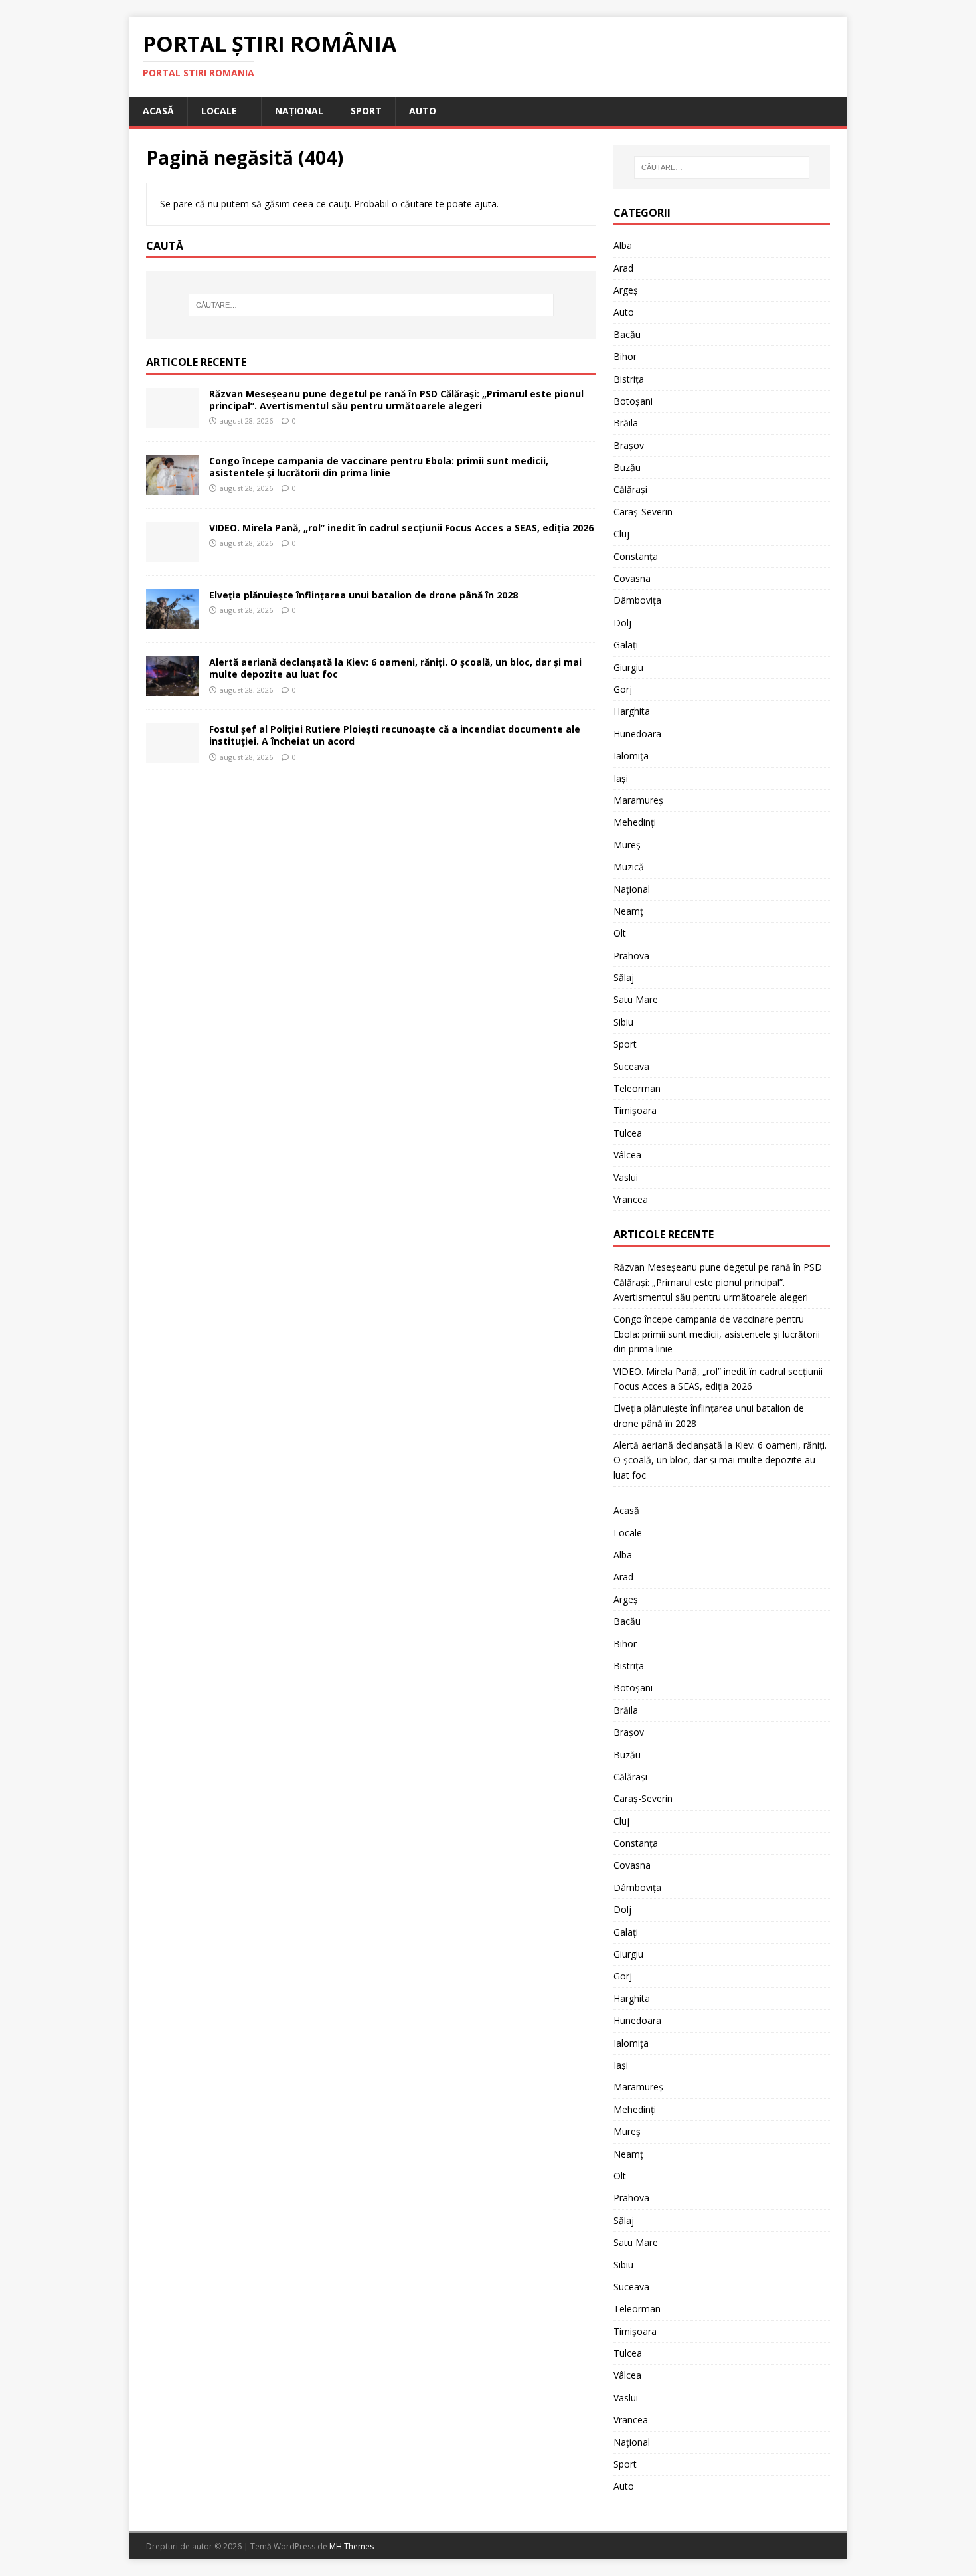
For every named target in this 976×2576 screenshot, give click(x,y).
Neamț (628, 911)
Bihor (625, 356)
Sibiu (623, 1022)
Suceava (631, 1066)
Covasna (632, 578)
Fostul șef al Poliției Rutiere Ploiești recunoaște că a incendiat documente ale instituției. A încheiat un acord (395, 735)
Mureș (627, 845)
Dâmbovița (637, 600)
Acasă (158, 111)
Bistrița (629, 379)
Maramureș (638, 800)
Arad (623, 268)
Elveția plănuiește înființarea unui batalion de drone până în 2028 (364, 595)
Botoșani (633, 401)
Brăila (626, 423)
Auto (423, 111)
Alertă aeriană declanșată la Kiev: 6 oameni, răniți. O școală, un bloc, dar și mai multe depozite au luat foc (395, 668)
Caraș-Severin (643, 512)
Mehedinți (635, 822)
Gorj (623, 689)
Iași (621, 778)
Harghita (632, 711)
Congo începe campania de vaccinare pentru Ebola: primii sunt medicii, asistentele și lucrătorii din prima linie (379, 467)
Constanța (636, 556)
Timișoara (635, 1110)
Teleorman (637, 1088)
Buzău (627, 467)
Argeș (626, 290)
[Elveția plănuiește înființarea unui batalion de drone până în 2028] (173, 621)
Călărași (630, 489)
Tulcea (628, 1133)
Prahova (631, 956)
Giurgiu (628, 667)
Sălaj (624, 977)
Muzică (629, 867)
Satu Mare (636, 999)
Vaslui (626, 1177)
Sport (366, 111)
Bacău (627, 334)
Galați (626, 645)
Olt (620, 933)
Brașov (629, 445)
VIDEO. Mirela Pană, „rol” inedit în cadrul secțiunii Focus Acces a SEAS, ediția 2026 (401, 528)
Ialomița (631, 756)
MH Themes (352, 2546)
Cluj (621, 534)
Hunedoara (637, 734)
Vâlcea (627, 1155)
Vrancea (631, 1199)
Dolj (622, 623)
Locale (219, 111)
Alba (623, 245)
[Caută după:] (371, 305)
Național (299, 111)
